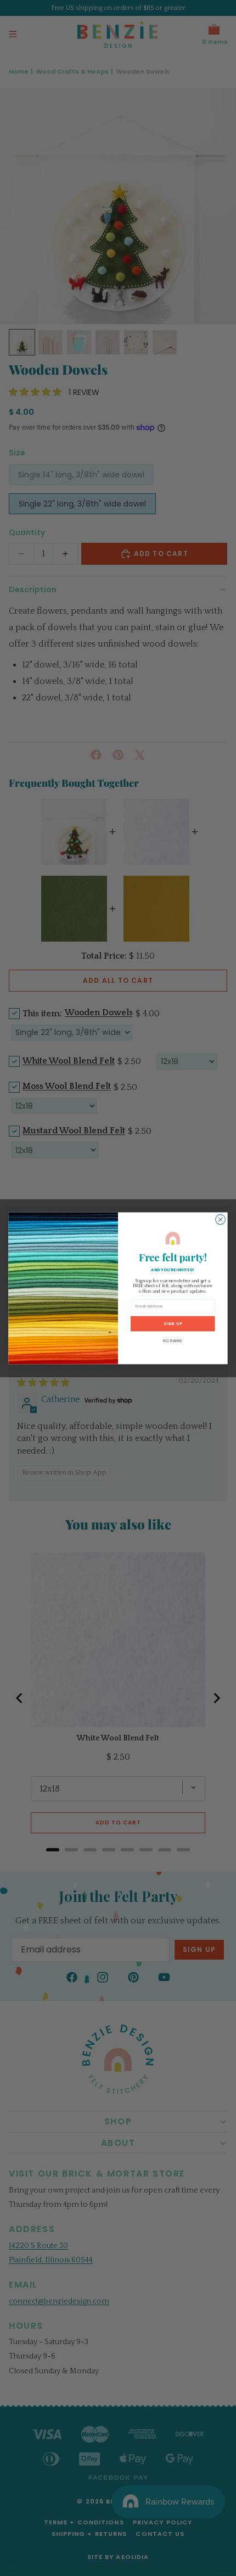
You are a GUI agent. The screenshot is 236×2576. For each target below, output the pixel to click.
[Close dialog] (221, 1219)
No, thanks (173, 1341)
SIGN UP (173, 1323)
